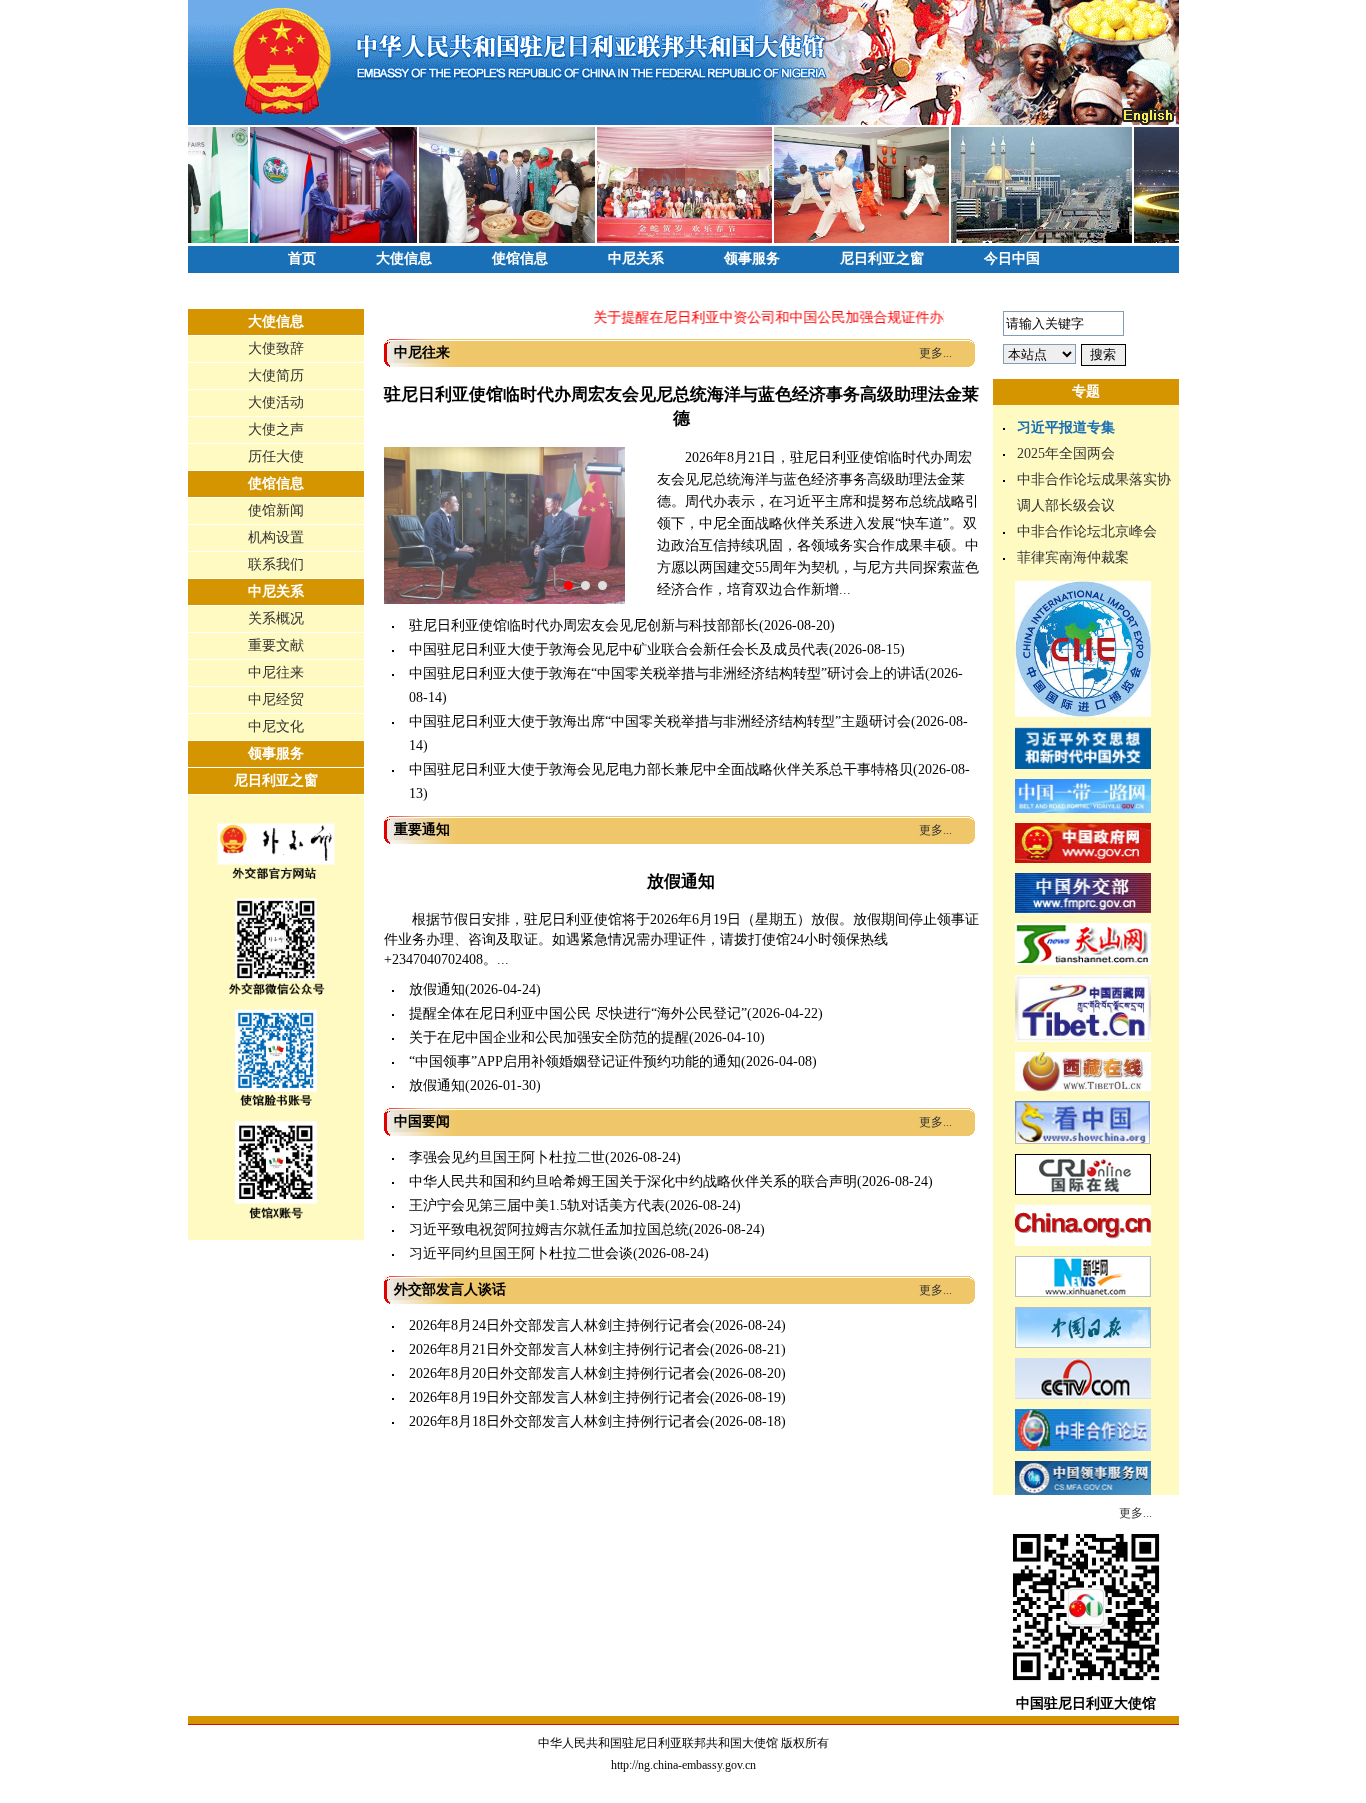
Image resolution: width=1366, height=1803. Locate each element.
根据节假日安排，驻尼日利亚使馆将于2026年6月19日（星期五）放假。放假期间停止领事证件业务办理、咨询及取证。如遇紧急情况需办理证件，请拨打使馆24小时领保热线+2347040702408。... (681, 939)
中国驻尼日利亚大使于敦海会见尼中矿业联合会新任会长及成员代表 (619, 649)
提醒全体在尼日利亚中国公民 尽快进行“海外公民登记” (578, 1013)
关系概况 (276, 618)
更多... (935, 353)
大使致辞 (276, 348)
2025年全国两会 (1066, 453)
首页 (302, 258)
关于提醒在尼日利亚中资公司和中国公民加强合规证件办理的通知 (777, 317)
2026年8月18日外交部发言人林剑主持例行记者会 (559, 1421)
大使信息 (404, 258)
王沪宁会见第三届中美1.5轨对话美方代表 (537, 1205)
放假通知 (681, 881)
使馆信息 (520, 258)
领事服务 (752, 258)
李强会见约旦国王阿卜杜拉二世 (507, 1157)
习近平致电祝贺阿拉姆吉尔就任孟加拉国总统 (549, 1229)
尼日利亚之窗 (882, 258)
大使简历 (276, 375)
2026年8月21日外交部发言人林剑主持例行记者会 (559, 1349)
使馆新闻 (276, 510)
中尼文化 (276, 726)
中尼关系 (636, 258)
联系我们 (276, 564)
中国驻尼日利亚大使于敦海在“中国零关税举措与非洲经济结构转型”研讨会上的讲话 (667, 673)
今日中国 (1012, 258)
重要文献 (276, 645)
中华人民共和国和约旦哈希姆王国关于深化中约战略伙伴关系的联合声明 (633, 1181)
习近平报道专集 (1066, 427)
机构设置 (276, 537)
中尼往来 (276, 672)
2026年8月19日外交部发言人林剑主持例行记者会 (559, 1397)
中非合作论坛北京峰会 (1087, 531)
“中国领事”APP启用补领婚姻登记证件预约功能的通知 (575, 1061)
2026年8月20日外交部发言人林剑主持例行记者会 (559, 1373)
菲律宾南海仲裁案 (1073, 557)
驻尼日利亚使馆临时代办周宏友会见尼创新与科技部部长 (584, 625)
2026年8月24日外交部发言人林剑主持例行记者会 (559, 1325)
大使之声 (276, 429)
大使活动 (276, 402)
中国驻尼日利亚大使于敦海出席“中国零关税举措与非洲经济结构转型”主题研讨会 (660, 721)
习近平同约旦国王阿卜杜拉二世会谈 (521, 1253)
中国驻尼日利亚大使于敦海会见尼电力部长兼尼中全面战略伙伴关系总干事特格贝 (661, 769)
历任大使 (276, 456)
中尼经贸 (276, 699)
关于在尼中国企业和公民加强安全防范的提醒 (549, 1037)
